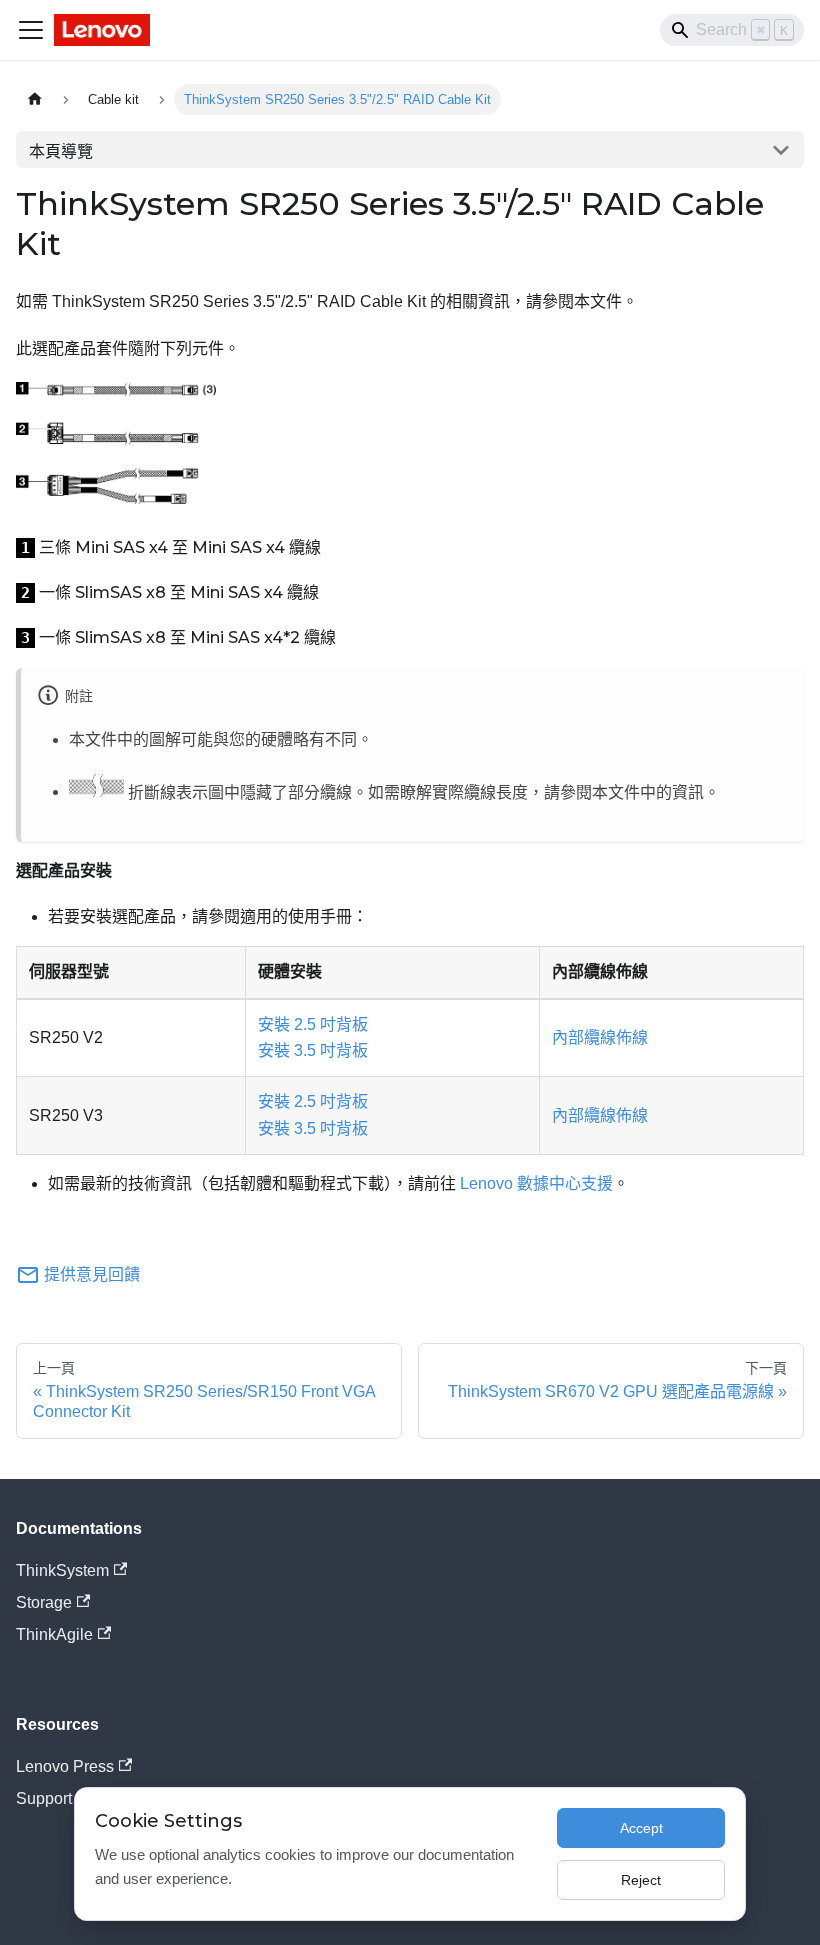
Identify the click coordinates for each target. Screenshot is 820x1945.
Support (44, 1798)
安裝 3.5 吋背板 (313, 1050)
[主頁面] (35, 99)
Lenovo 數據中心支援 (536, 1183)
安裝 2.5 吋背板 (313, 1024)
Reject (641, 1880)
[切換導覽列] (31, 30)
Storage (44, 1602)
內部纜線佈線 (600, 1037)
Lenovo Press (65, 1766)
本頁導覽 (61, 151)
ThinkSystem (62, 1570)
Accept (641, 1828)
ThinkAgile (54, 1634)
